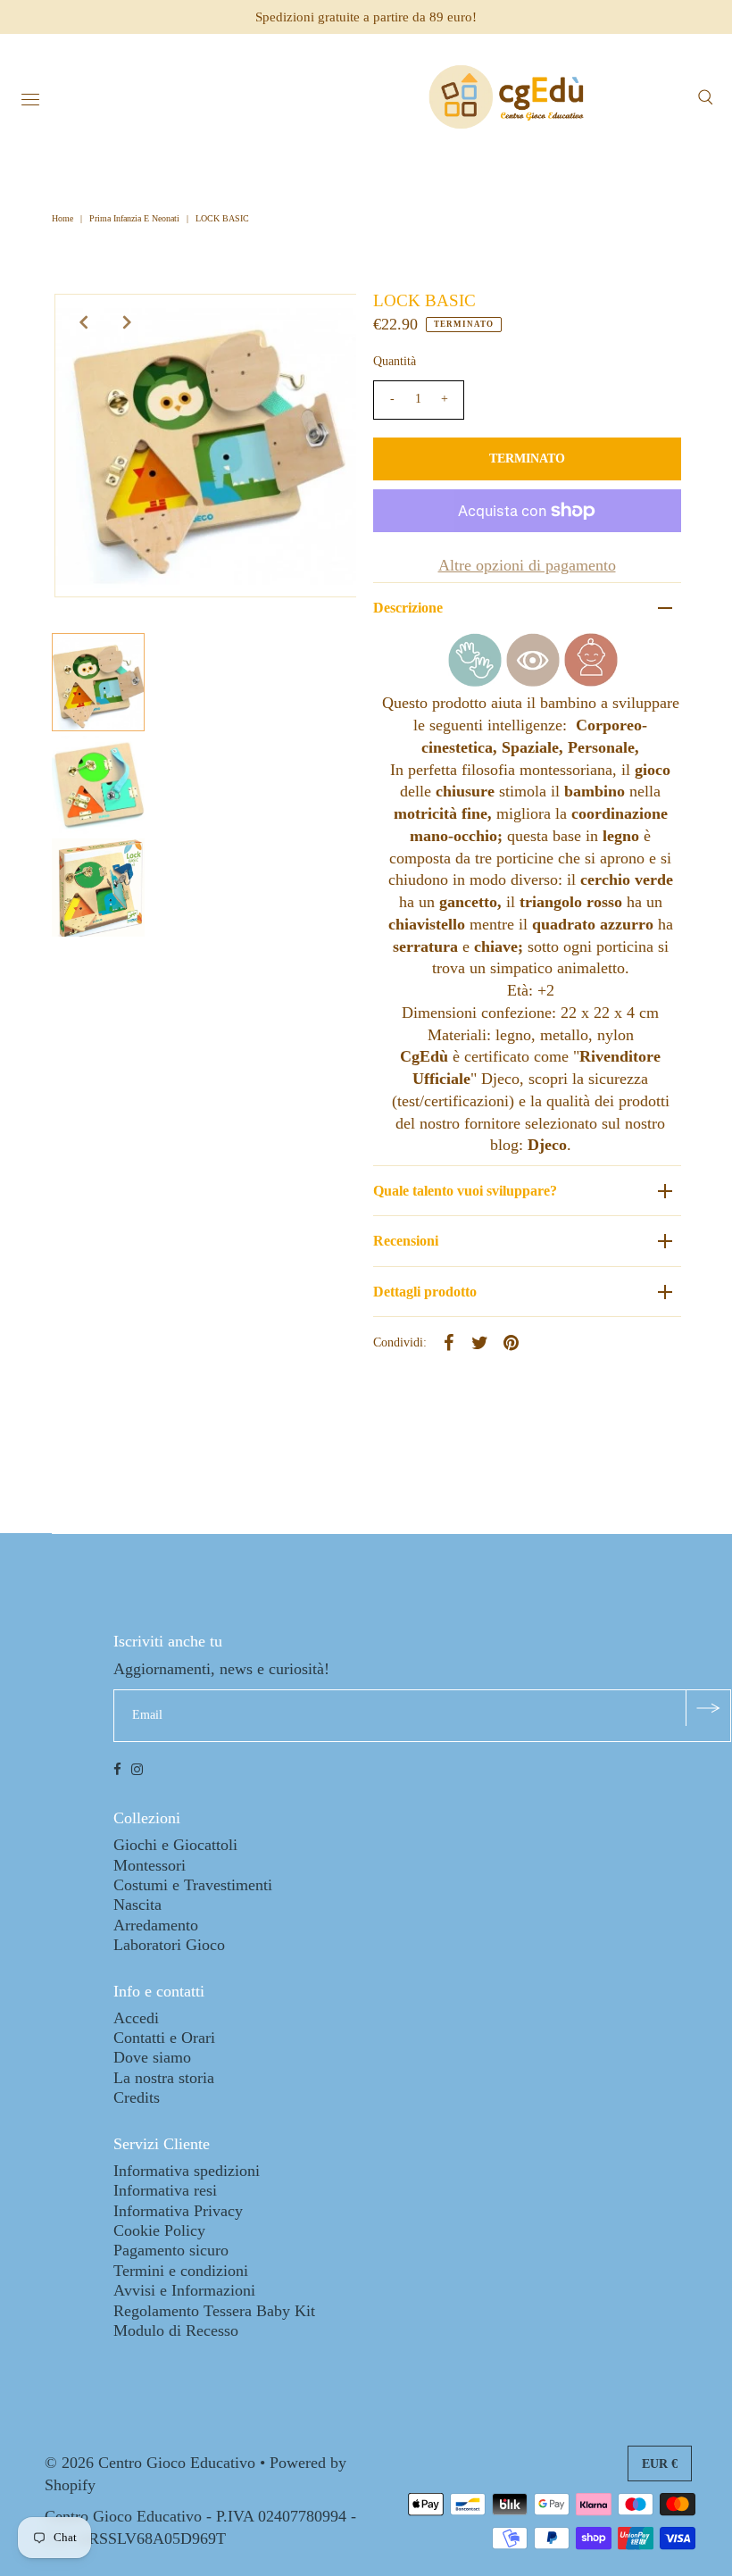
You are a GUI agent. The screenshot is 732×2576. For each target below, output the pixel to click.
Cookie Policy (159, 2230)
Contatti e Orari (164, 2038)
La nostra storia (164, 2078)
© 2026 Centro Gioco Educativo (150, 2463)
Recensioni (406, 1241)
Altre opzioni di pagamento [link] (527, 565)
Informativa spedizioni (187, 2171)
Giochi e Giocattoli (175, 1845)
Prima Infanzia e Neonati (134, 218)
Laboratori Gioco (169, 1945)
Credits (137, 2097)
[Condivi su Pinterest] (512, 1341)
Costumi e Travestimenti (193, 1885)
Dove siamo (152, 2057)
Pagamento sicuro (171, 2250)
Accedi (136, 2018)
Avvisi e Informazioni (184, 2290)
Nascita (137, 1905)
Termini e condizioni (181, 2271)
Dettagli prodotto (425, 1292)
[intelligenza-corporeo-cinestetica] (475, 681)
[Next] (127, 322)
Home (64, 218)
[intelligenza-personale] (591, 681)
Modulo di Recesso (176, 2330)
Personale (601, 747)
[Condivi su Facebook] (449, 1341)
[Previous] (83, 322)
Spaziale (530, 747)
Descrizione (408, 608)
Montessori (150, 1865)
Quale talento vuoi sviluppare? (465, 1191)
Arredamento (156, 1925)
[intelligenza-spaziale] (533, 681)
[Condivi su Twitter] (480, 1341)
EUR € (660, 2464)
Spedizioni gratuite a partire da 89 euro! (366, 17)
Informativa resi (165, 2190)
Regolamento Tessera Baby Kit (214, 2311)
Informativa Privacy (178, 2211)
